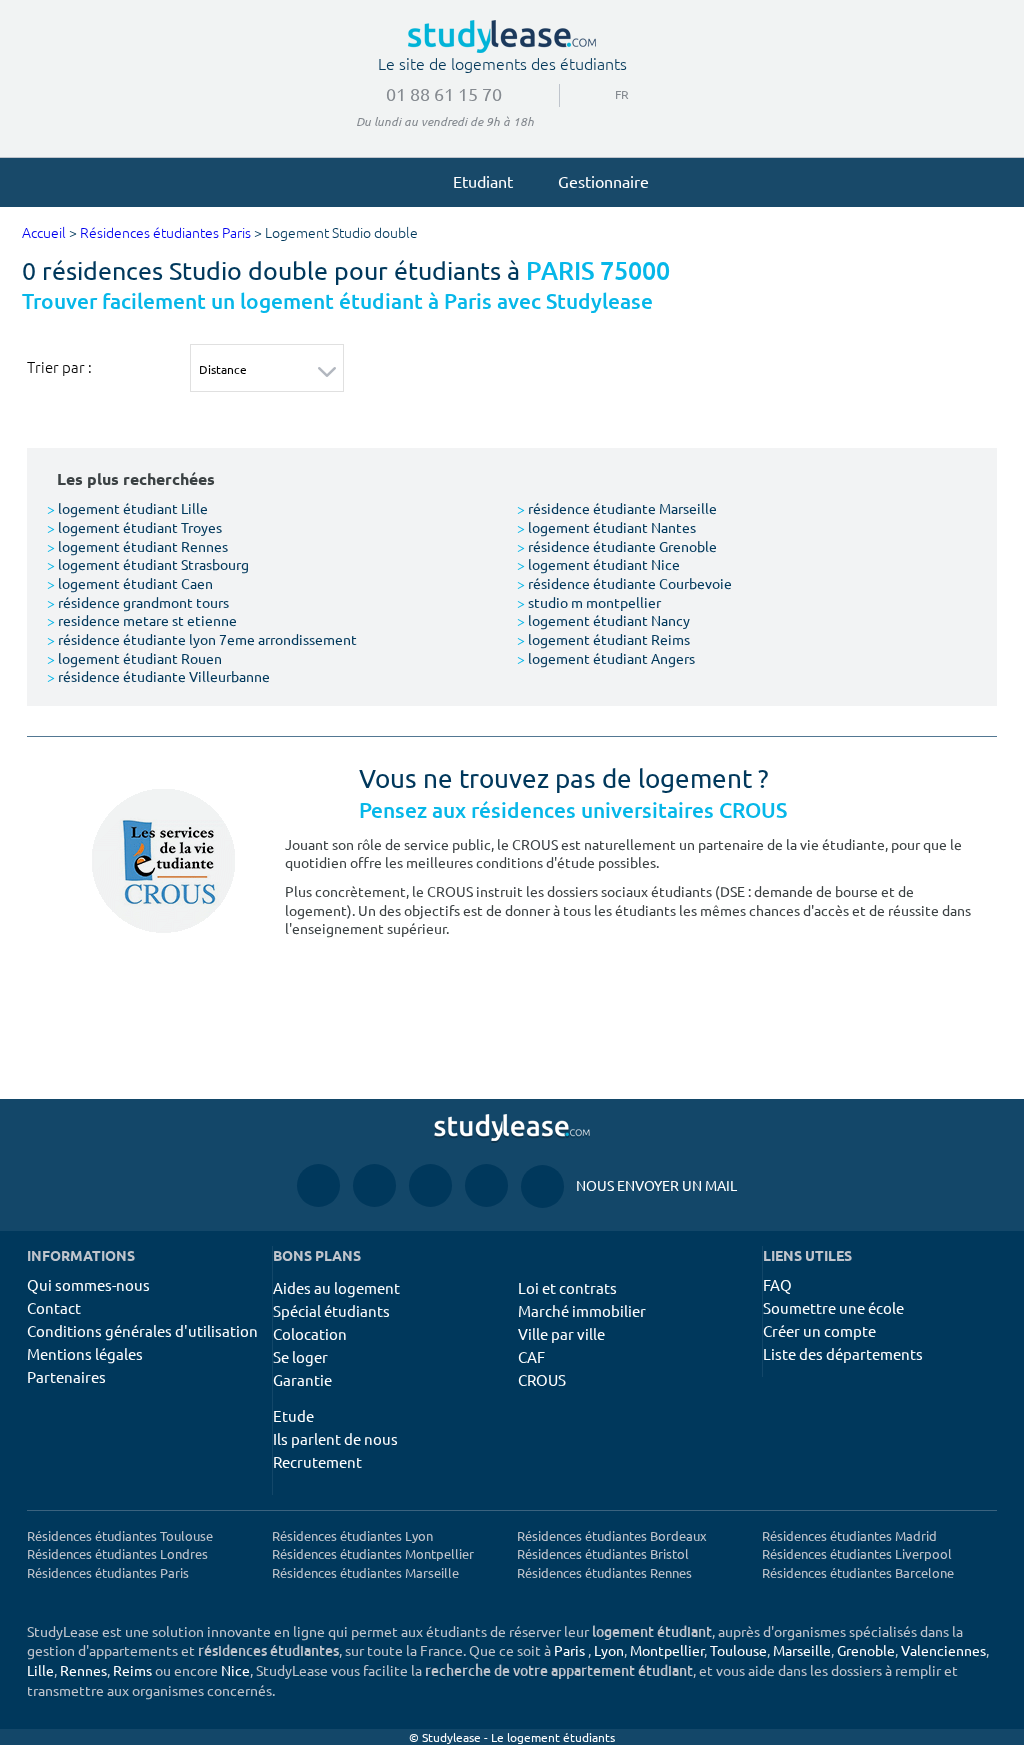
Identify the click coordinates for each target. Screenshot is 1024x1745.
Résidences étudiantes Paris (165, 233)
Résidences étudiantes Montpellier (373, 1553)
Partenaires (66, 1376)
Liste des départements (843, 1353)
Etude (293, 1415)
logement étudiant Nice (598, 564)
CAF (531, 1356)
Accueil (44, 233)
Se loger (300, 1356)
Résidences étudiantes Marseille (365, 1572)
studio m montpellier (589, 602)
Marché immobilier (582, 1310)
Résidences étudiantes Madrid (849, 1535)
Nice (235, 1670)
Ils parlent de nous (335, 1438)
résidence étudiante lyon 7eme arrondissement (202, 639)
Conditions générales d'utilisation (142, 1330)
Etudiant (483, 181)
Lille (40, 1670)
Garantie (302, 1379)
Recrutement (317, 1461)
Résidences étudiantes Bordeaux (612, 1535)
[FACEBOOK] (318, 1184)
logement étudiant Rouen (134, 658)
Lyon (609, 1650)
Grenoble (866, 1650)
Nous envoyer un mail (629, 1185)
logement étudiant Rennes (137, 546)
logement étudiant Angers (606, 658)
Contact (54, 1307)
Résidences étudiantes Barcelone (858, 1572)
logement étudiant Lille (127, 508)
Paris (569, 1650)
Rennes (83, 1670)
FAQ (777, 1284)
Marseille (802, 1650)
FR (606, 94)
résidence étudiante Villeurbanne (158, 676)
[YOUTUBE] (430, 1184)
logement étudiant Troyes (134, 527)
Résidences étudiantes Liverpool (857, 1553)
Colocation (310, 1333)
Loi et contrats (567, 1287)
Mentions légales (85, 1353)
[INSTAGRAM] (374, 1184)
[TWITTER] (486, 1184)
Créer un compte (819, 1330)
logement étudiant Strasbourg (148, 564)
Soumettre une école (833, 1307)
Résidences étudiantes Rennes (604, 1572)
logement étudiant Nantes (606, 527)
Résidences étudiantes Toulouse (120, 1535)
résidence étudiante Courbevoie (624, 583)
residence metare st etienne (142, 620)
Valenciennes (943, 1650)
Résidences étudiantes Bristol (603, 1553)
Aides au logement (336, 1287)
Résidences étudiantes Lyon (352, 1535)
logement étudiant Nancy (603, 620)
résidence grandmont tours (138, 602)
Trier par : (59, 367)
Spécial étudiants (331, 1310)
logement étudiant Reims (603, 639)
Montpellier (667, 1650)
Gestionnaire (603, 181)
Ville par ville (561, 1333)
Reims (132, 1670)
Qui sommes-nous (88, 1284)
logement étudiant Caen (130, 583)
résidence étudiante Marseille (617, 508)
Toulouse (738, 1650)
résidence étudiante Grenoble (617, 546)
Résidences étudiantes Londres (117, 1553)
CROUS (542, 1379)
